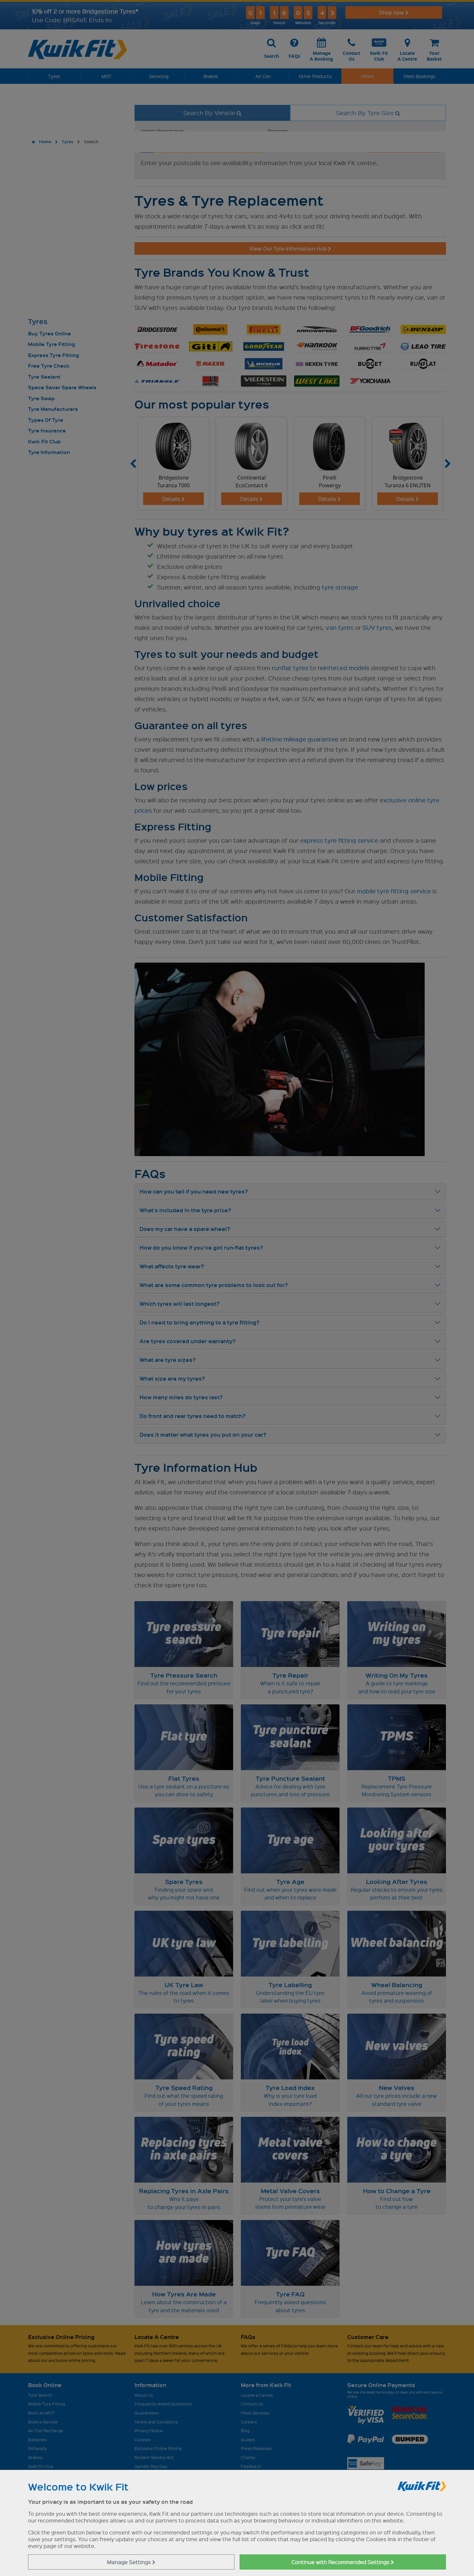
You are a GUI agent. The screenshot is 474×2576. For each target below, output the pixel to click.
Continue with (341, 2562)
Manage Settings (130, 2562)
